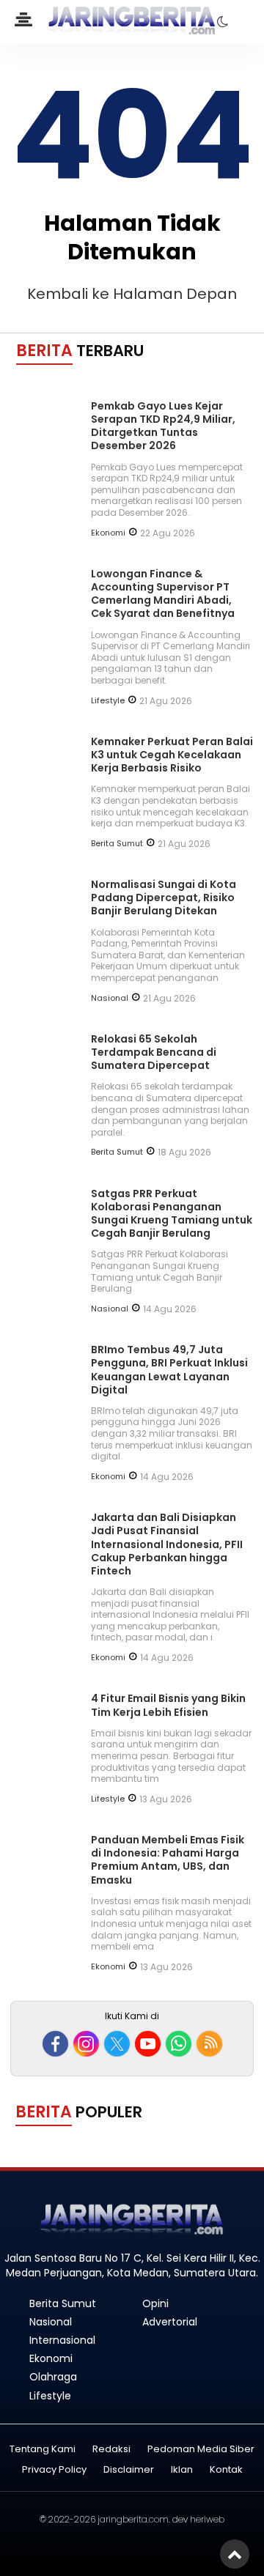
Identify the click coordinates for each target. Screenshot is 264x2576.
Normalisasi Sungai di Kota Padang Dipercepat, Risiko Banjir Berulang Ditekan (164, 897)
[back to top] (235, 2554)
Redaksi (111, 2450)
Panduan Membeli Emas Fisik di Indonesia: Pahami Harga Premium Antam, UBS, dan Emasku (168, 1860)
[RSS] (209, 2044)
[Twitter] (117, 2044)
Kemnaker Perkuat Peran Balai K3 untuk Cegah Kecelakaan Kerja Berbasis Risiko (172, 755)
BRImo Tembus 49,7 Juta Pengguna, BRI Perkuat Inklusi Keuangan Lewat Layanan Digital (169, 1370)
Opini (155, 2303)
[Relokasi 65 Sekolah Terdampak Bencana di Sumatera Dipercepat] (47, 1100)
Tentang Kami (43, 2450)
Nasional (110, 998)
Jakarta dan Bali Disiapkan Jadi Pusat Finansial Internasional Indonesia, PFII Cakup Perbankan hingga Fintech (167, 1544)
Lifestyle (108, 700)
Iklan (182, 2470)
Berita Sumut (117, 843)
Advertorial (170, 2322)
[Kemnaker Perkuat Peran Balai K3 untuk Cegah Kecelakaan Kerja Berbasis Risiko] (47, 803)
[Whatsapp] (179, 2044)
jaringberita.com (133, 2519)
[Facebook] (55, 2044)
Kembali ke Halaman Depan (132, 294)
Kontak (226, 2470)
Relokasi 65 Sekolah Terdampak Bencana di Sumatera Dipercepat (154, 1052)
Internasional (62, 2340)
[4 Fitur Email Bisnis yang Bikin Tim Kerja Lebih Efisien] (47, 1760)
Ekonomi (108, 533)
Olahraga (53, 2377)
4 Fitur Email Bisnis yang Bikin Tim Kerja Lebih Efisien (168, 1705)
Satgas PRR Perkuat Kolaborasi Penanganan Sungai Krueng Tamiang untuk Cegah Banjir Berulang (172, 1214)
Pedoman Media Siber (201, 2450)
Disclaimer (129, 2470)
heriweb (207, 2519)
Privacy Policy (54, 2470)
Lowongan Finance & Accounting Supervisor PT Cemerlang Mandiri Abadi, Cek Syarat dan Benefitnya (163, 594)
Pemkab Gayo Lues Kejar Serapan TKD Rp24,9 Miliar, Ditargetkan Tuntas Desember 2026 (163, 426)
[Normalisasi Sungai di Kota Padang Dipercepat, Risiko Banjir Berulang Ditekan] (47, 946)
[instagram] (86, 2044)
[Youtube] (148, 2044)
